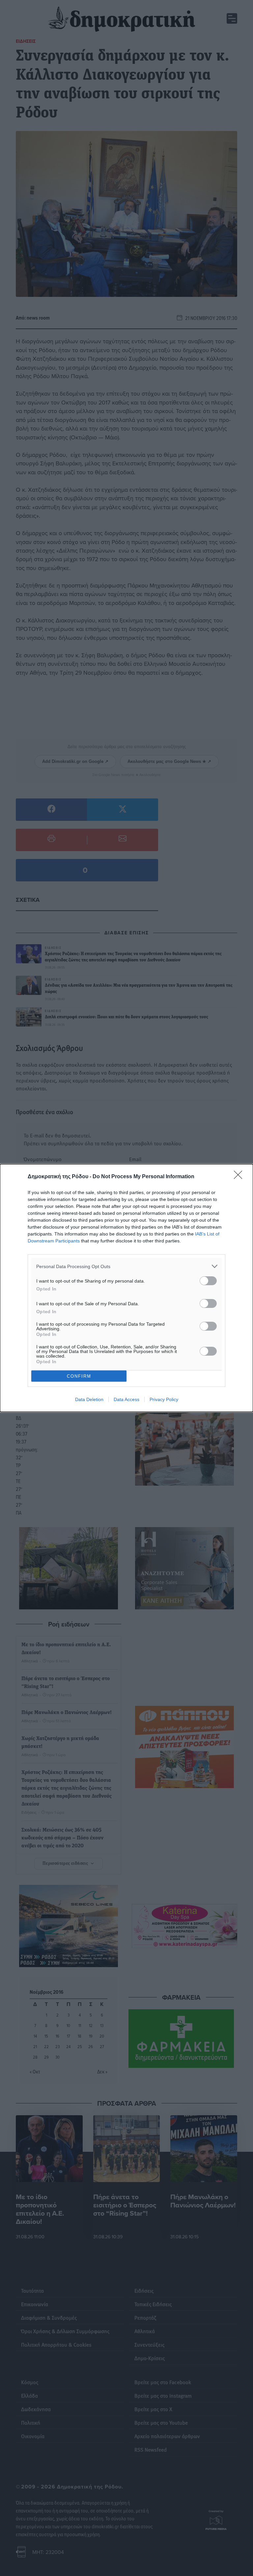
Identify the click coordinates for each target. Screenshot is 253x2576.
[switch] (208, 1281)
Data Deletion (89, 1399)
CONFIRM (79, 1376)
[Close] (240, 1177)
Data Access (126, 1399)
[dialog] (126, 1288)
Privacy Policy (164, 1399)
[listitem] (126, 1266)
